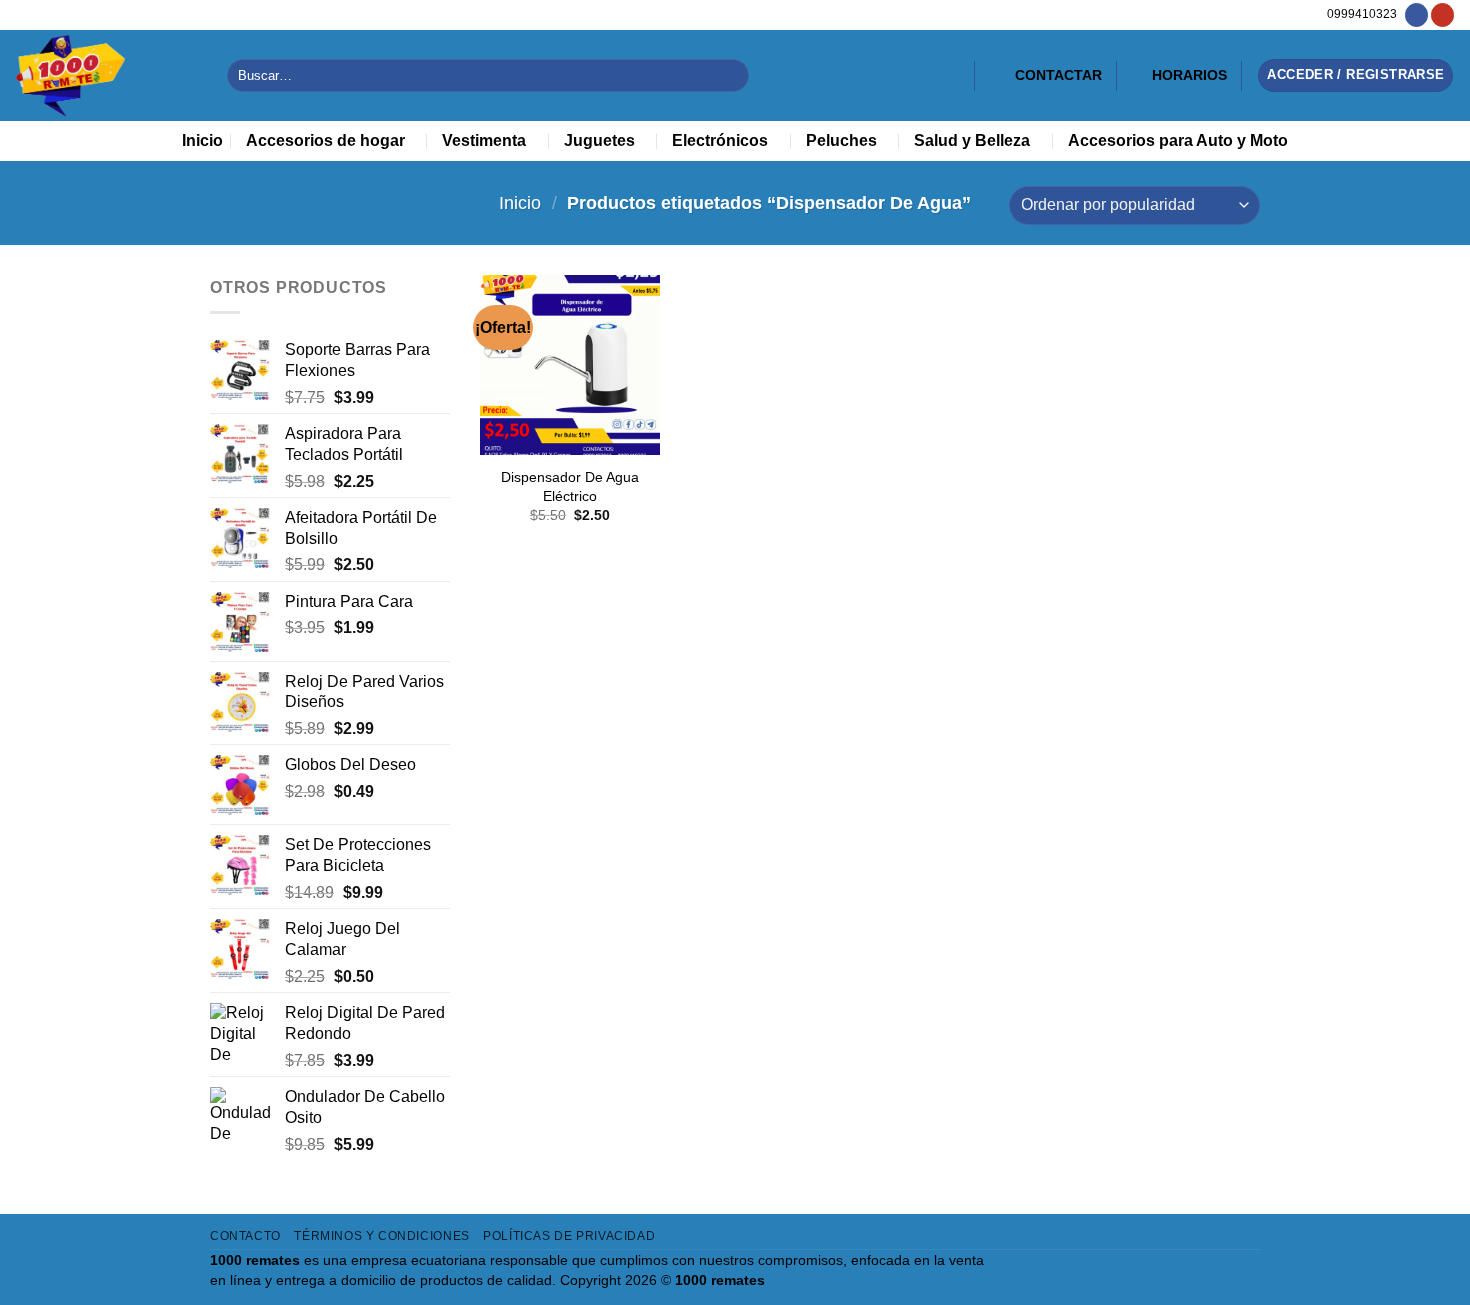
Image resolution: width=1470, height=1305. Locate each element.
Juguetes (599, 140)
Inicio (202, 140)
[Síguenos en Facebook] (1416, 15)
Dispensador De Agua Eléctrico (570, 486)
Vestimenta (484, 140)
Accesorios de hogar (325, 140)
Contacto (245, 1236)
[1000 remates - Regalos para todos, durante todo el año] (106, 75)
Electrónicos (720, 140)
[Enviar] (729, 75)
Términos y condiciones (381, 1236)
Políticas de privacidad (569, 1236)
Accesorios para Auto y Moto (1178, 140)
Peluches (841, 140)
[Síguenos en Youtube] (1442, 15)
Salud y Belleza (972, 140)
